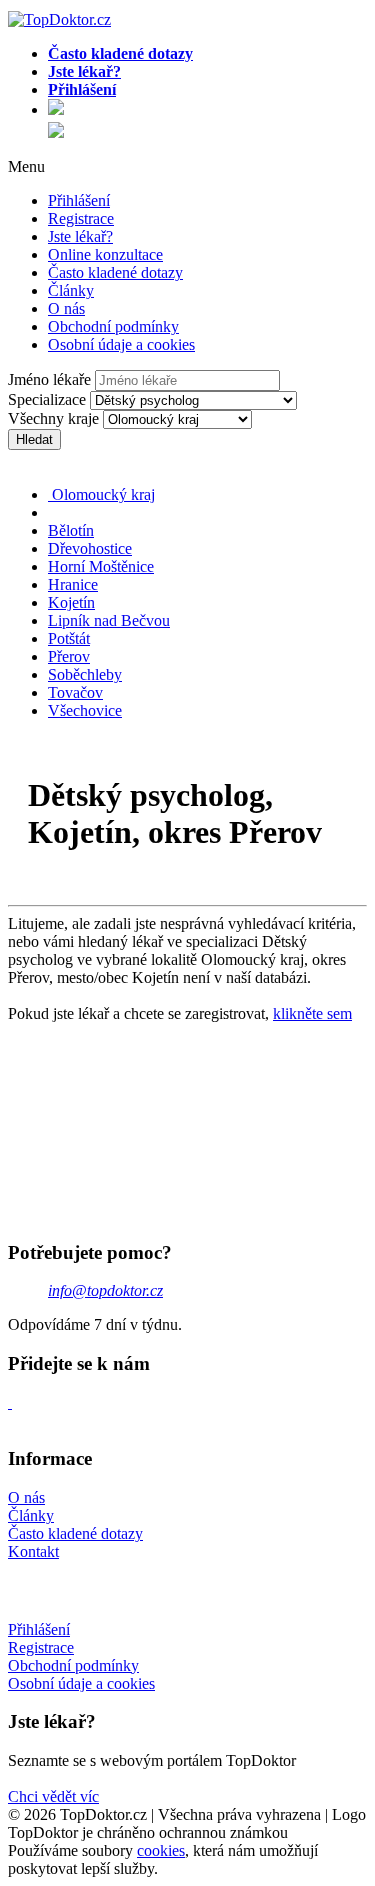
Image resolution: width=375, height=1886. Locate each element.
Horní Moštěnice (101, 566)
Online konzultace (105, 254)
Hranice (73, 584)
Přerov (69, 656)
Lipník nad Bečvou (109, 620)
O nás (66, 308)
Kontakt (33, 1551)
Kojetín (71, 602)
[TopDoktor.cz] (207, 110)
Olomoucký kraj (101, 494)
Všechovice (85, 710)
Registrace (81, 218)
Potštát (69, 638)
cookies (161, 1850)
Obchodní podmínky (113, 326)
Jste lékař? (80, 236)
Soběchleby (85, 674)
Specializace (47, 399)
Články (71, 290)
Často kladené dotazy (115, 272)
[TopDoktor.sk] (56, 132)
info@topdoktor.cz (105, 1290)
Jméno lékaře (49, 379)
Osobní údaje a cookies (121, 344)
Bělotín (71, 530)
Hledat (34, 439)
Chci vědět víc (53, 1796)
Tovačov (75, 692)
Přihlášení (79, 200)
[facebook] (10, 1402)
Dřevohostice (90, 548)
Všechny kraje (53, 418)
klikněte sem (312, 1013)
